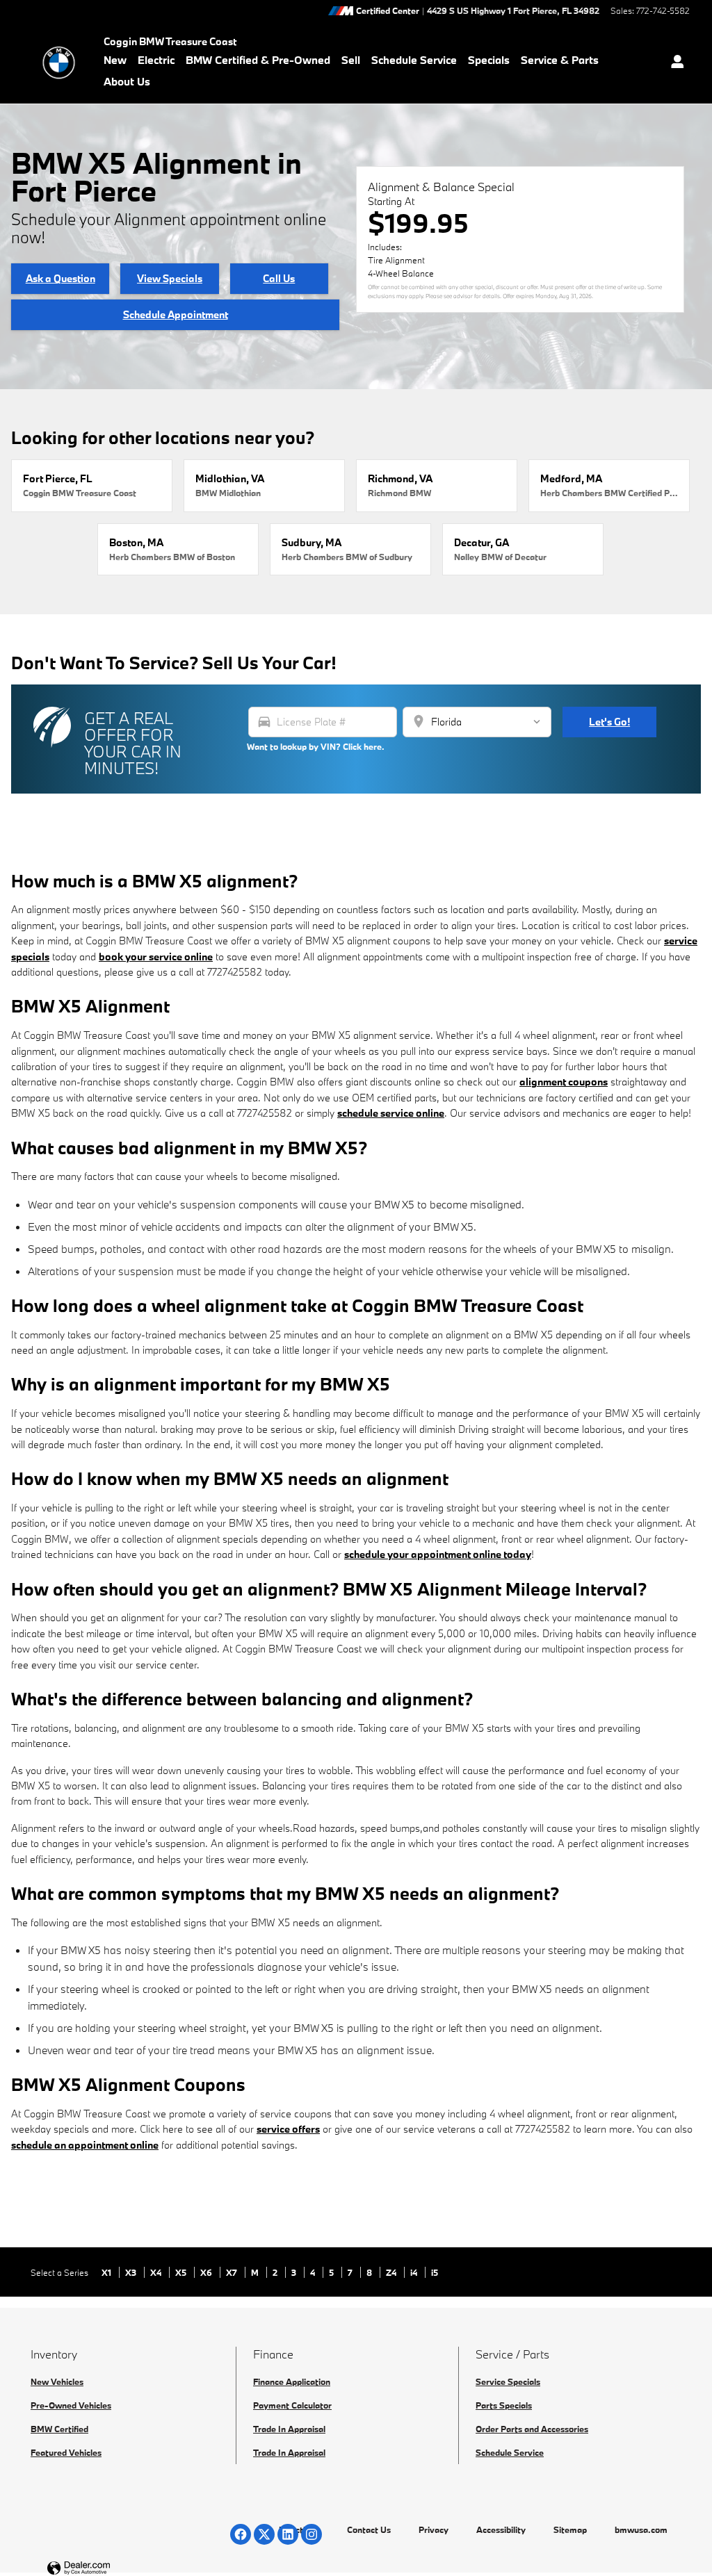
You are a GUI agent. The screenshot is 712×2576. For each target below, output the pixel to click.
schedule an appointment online (85, 2145)
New (115, 60)
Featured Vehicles (66, 2452)
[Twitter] (264, 2534)
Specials (489, 60)
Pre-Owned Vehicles (71, 2405)
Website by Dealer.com (113, 2569)
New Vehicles (57, 2381)
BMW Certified (59, 2429)
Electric (156, 60)
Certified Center (388, 11)
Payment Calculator (292, 2405)
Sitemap (570, 2529)
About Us (127, 81)
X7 (233, 2272)
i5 (435, 2272)
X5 (182, 2272)
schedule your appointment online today (438, 1554)
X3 (132, 2272)
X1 (107, 2272)
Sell (351, 60)
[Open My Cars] (674, 63)
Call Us (279, 278)
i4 (415, 2272)
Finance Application (292, 2381)
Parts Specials (504, 2405)
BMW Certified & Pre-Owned (258, 60)
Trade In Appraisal (289, 2429)
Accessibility (501, 2529)
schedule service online (391, 1113)
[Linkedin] (288, 2534)
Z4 (392, 2272)
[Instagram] (311, 2534)
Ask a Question (60, 278)
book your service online (156, 957)
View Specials (170, 278)
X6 (207, 2272)
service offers (288, 2129)
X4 (157, 2272)
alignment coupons (564, 1082)
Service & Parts (560, 60)
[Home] (59, 63)
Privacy (434, 2529)
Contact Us (369, 2529)
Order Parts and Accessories (532, 2429)
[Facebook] (241, 2534)
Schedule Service (414, 60)
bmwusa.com (641, 2529)
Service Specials (508, 2381)
